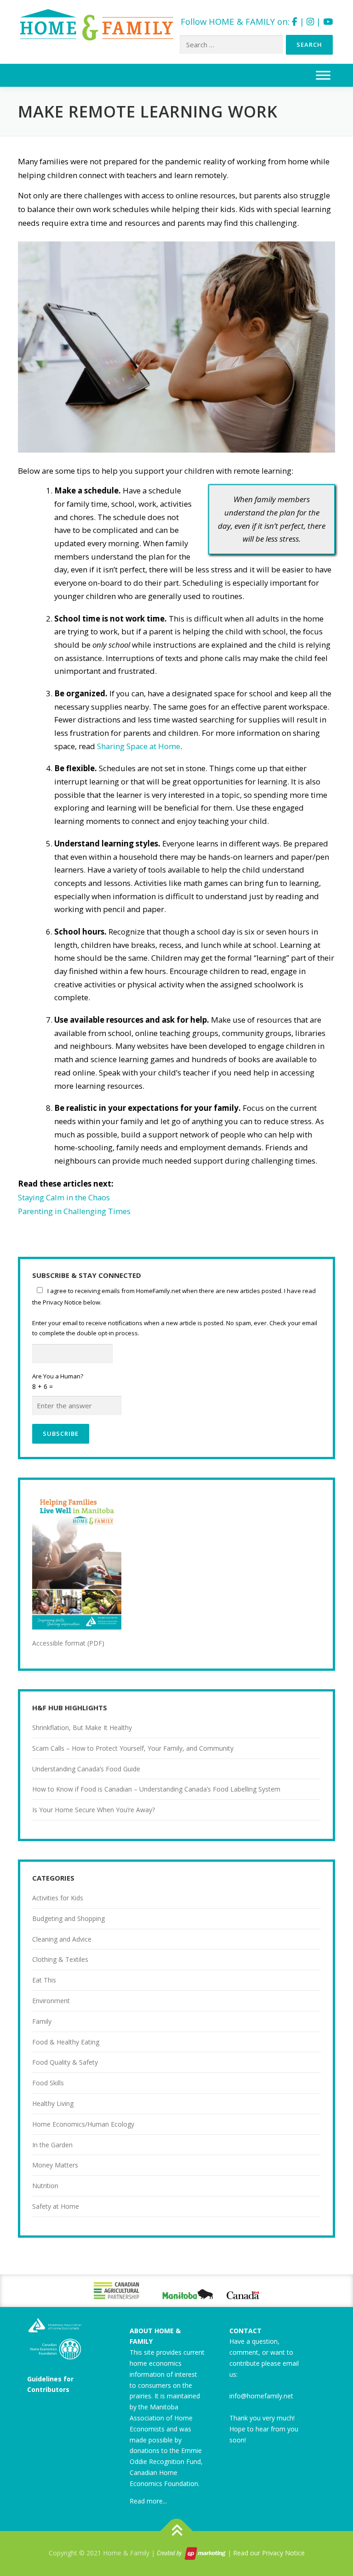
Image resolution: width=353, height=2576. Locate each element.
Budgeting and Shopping (68, 1918)
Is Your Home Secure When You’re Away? (94, 1810)
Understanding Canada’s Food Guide (86, 1769)
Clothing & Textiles (60, 1959)
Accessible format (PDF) (68, 1643)
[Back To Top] (177, 2531)
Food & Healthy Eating (66, 2042)
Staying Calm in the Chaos (64, 1197)
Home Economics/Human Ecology (83, 2124)
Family (42, 2021)
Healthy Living (53, 2103)
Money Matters (55, 2165)
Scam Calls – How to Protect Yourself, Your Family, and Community (133, 1748)
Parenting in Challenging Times (74, 1211)
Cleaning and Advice (62, 1939)
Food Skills (48, 2083)
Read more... (148, 2501)
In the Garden (52, 2145)
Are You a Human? (58, 1381)
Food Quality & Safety (65, 2062)
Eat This (44, 1980)
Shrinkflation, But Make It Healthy (82, 1728)
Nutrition (45, 2186)
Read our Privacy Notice (269, 2553)
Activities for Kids (58, 1898)
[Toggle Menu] (323, 75)
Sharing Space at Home (139, 746)
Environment (51, 2001)
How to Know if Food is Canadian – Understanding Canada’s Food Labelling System (156, 1789)
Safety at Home (56, 2206)
